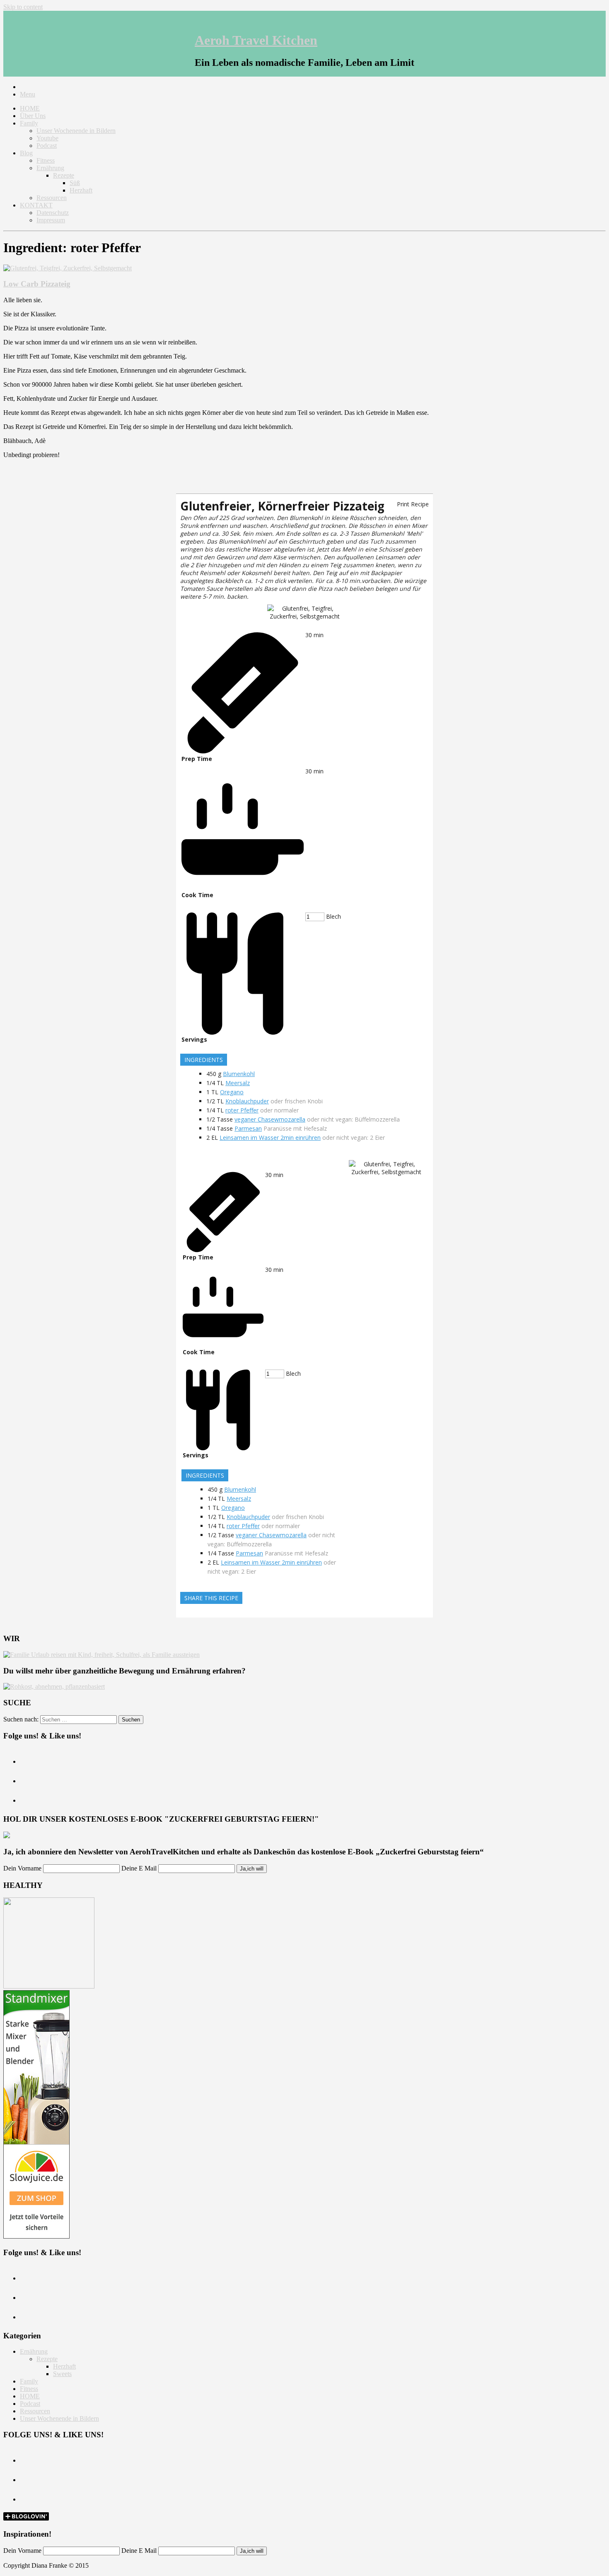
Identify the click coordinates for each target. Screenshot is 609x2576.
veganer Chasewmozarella (270, 1119)
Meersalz (238, 1083)
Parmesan (248, 1128)
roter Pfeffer (242, 1110)
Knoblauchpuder (247, 1101)
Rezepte (64, 175)
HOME (30, 108)
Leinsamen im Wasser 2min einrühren (270, 1138)
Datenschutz (53, 213)
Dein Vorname (22, 1868)
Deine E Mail (139, 1868)
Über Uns (33, 116)
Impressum (51, 220)
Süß (75, 183)
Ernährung (50, 168)
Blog (26, 153)
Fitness (46, 160)
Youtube (47, 138)
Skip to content (23, 7)
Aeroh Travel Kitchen (256, 40)
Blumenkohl (239, 1074)
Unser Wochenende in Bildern (76, 131)
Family (29, 123)
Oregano (232, 1092)
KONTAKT (36, 205)
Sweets (62, 2374)
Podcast (47, 146)
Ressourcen (52, 198)
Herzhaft (81, 190)
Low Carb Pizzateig (37, 284)
